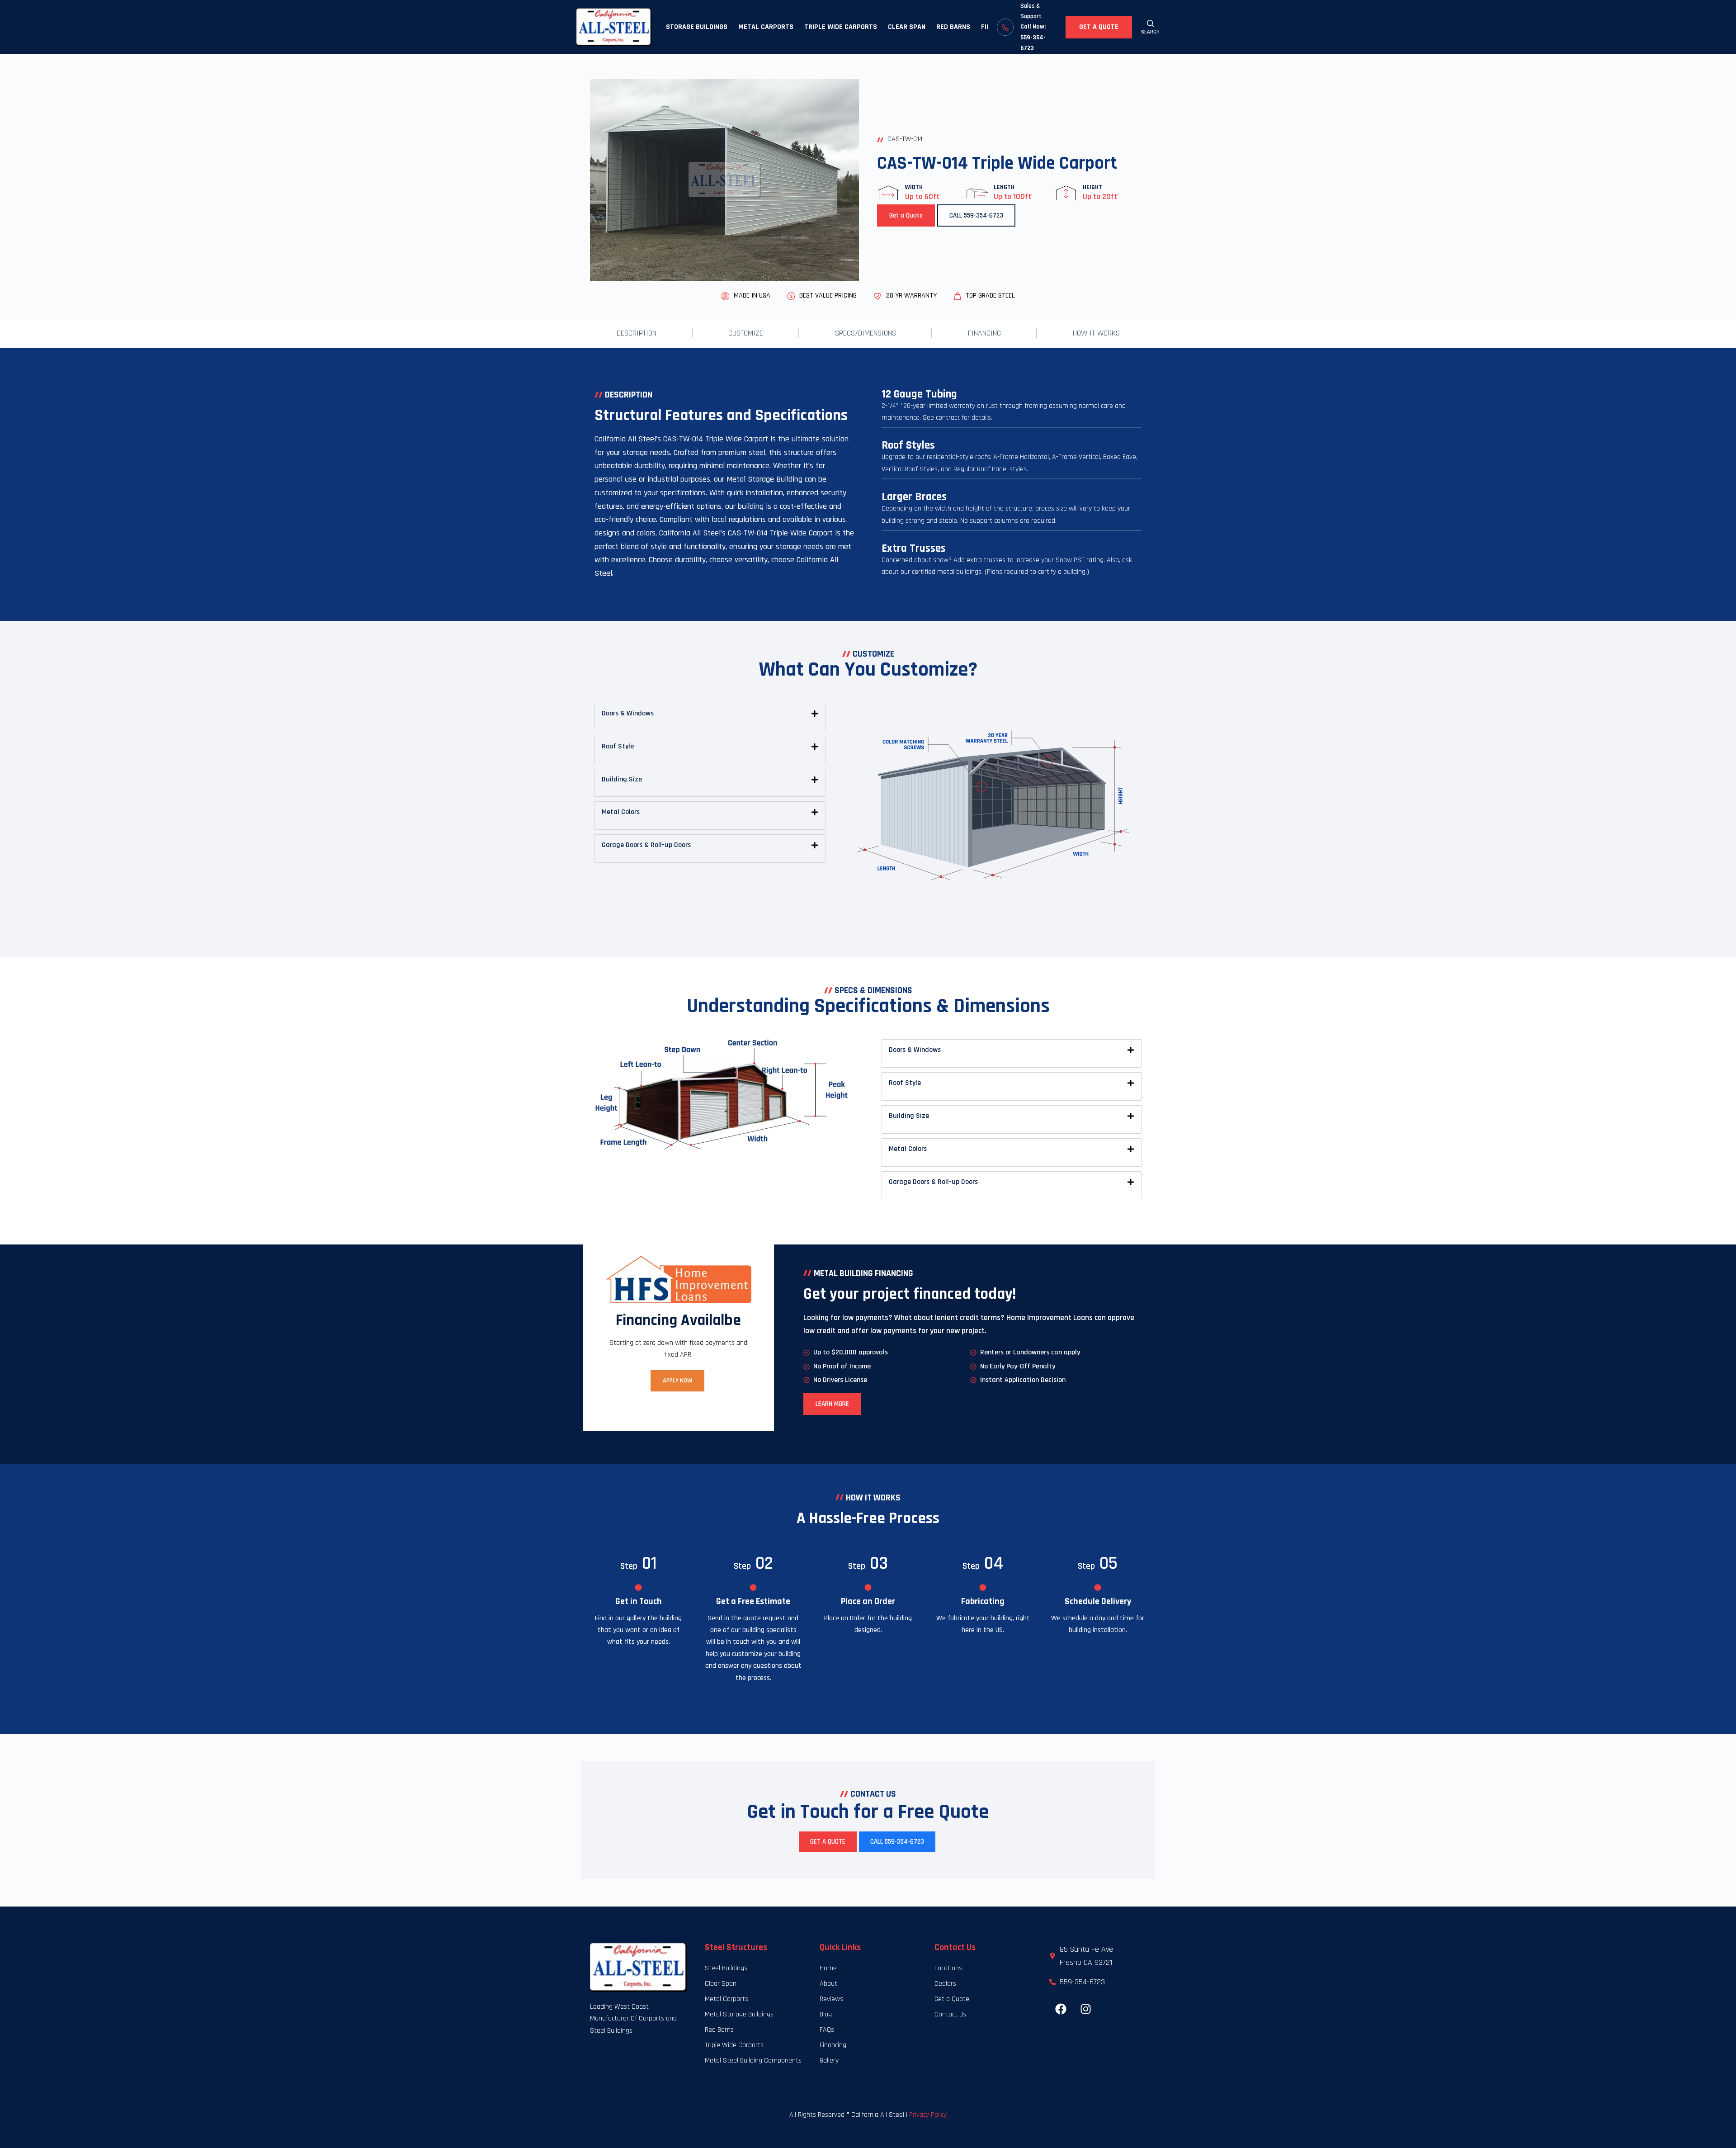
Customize (746, 333)
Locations (948, 1968)
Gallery (829, 2060)
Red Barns (953, 27)
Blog (826, 2014)
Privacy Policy (928, 2115)
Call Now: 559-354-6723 (1033, 37)
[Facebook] (1061, 2009)
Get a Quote (1099, 27)
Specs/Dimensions (866, 333)
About (828, 1984)
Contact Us (950, 2014)
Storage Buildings (697, 27)
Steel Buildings (726, 1968)
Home (828, 1968)
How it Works (1096, 333)
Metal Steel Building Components (753, 2060)
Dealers (945, 1984)
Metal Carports (766, 27)
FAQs (827, 2030)
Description (637, 333)
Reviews (831, 1999)
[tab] (710, 714)
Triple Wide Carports (841, 27)
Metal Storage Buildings (739, 2014)
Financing (984, 333)
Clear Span (907, 27)
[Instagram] (1085, 2009)
